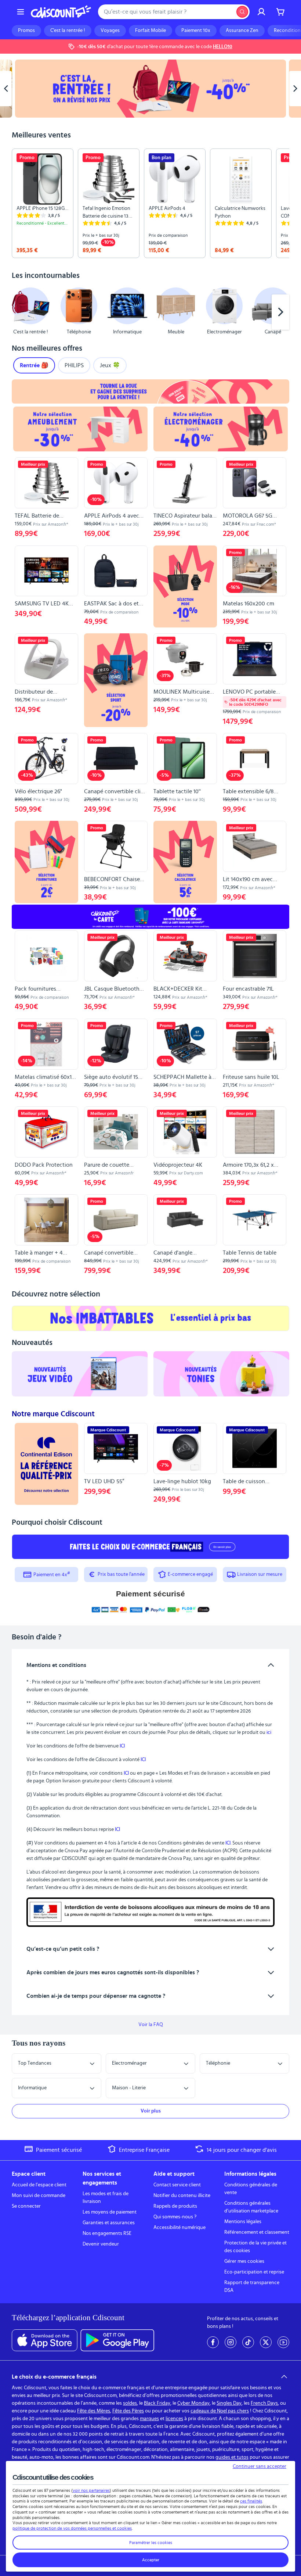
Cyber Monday (193, 2403)
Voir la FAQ (151, 2025)
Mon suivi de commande (39, 2196)
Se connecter (26, 2206)
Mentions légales (243, 2222)
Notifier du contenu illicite (182, 2196)
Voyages (110, 31)
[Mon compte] (261, 12)
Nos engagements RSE (107, 2233)
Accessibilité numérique (179, 2228)
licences (174, 2419)
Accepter (151, 2560)
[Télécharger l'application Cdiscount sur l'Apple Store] (45, 2340)
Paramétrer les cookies (151, 2543)
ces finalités (251, 2501)
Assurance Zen (242, 31)
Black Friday (157, 2403)
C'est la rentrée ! (68, 31)
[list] (150, 203)
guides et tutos (232, 2457)
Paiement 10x (196, 31)
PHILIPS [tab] (74, 365)
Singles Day (229, 2403)
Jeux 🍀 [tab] (110, 365)
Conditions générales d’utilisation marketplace (251, 2207)
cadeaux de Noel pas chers (220, 2411)
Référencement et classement (257, 2232)
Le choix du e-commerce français (54, 2377)
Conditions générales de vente (251, 2189)
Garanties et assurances (109, 2223)
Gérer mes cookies (244, 2261)
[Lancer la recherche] (242, 12)
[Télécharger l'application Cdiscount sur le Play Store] (117, 2340)
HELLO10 (223, 47)
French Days (264, 2403)
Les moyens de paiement (110, 2212)
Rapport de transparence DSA (252, 2287)
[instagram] (231, 2342)
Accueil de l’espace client (39, 2185)
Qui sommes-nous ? (175, 2217)
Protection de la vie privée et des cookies (255, 2247)
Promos (26, 31)
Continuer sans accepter (260, 2466)
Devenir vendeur (101, 2244)
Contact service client (177, 2185)
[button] (21, 312)
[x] (266, 2342)
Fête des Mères (94, 2411)
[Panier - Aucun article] (280, 12)
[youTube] (283, 2342)
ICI (122, 1746)
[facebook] (213, 2342)
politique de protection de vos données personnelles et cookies (72, 2528)
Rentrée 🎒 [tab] (34, 365)
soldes (130, 2403)
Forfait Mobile (150, 31)
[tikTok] (248, 2342)
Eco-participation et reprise (254, 2272)
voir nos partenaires (91, 2490)
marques (149, 2419)
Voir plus (151, 2111)
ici (269, 1732)
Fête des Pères (128, 2411)
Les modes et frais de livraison (106, 2198)
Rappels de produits (175, 2206)
